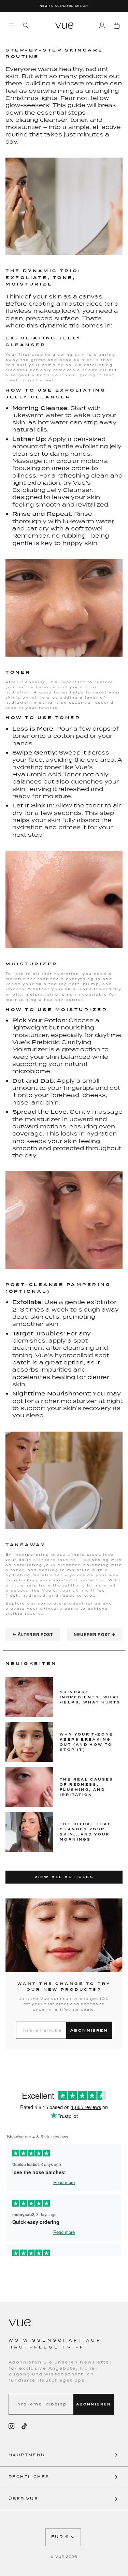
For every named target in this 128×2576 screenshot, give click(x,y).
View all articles (64, 1877)
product (74, 1603)
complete (50, 1603)
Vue (60, 2557)
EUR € (60, 2537)
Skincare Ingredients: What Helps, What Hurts (90, 1697)
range (92, 1603)
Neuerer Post (95, 1635)
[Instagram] (12, 2426)
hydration (18, 692)
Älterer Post (33, 1635)
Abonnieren (89, 2030)
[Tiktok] (24, 2426)
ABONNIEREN (94, 2404)
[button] (64, 2456)
